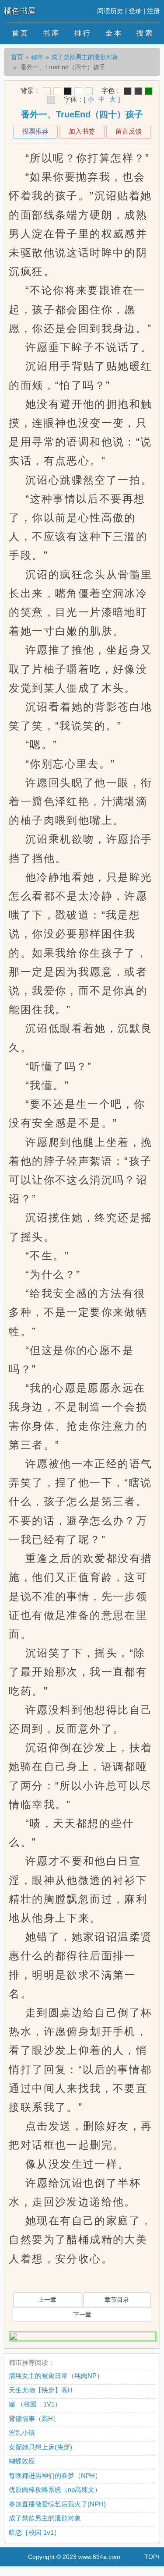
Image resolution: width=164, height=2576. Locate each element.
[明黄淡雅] (57, 91)
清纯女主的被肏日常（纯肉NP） (56, 2376)
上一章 (47, 2300)
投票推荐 (35, 131)
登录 (135, 11)
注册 (154, 11)
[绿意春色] (89, 91)
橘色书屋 (20, 11)
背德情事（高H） (34, 2419)
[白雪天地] (78, 91)
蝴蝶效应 (22, 2461)
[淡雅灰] (138, 91)
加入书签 (82, 131)
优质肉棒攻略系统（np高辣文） (55, 2489)
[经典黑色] (128, 91)
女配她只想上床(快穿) (40, 2447)
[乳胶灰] (51, 100)
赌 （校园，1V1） (35, 2404)
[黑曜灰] (68, 91)
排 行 (82, 33)
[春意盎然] (149, 91)
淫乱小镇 (22, 2433)
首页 (17, 57)
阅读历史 (110, 11)
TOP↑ (152, 2557)
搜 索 (144, 33)
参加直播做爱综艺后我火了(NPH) (57, 2504)
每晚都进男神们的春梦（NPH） (55, 2475)
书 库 (51, 33)
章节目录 (117, 2300)
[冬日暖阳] (47, 91)
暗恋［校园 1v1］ (35, 2532)
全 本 (113, 33)
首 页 (20, 33)
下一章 (82, 2315)
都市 (37, 57)
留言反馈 (129, 131)
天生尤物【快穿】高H (41, 2390)
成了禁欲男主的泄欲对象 (85, 57)
